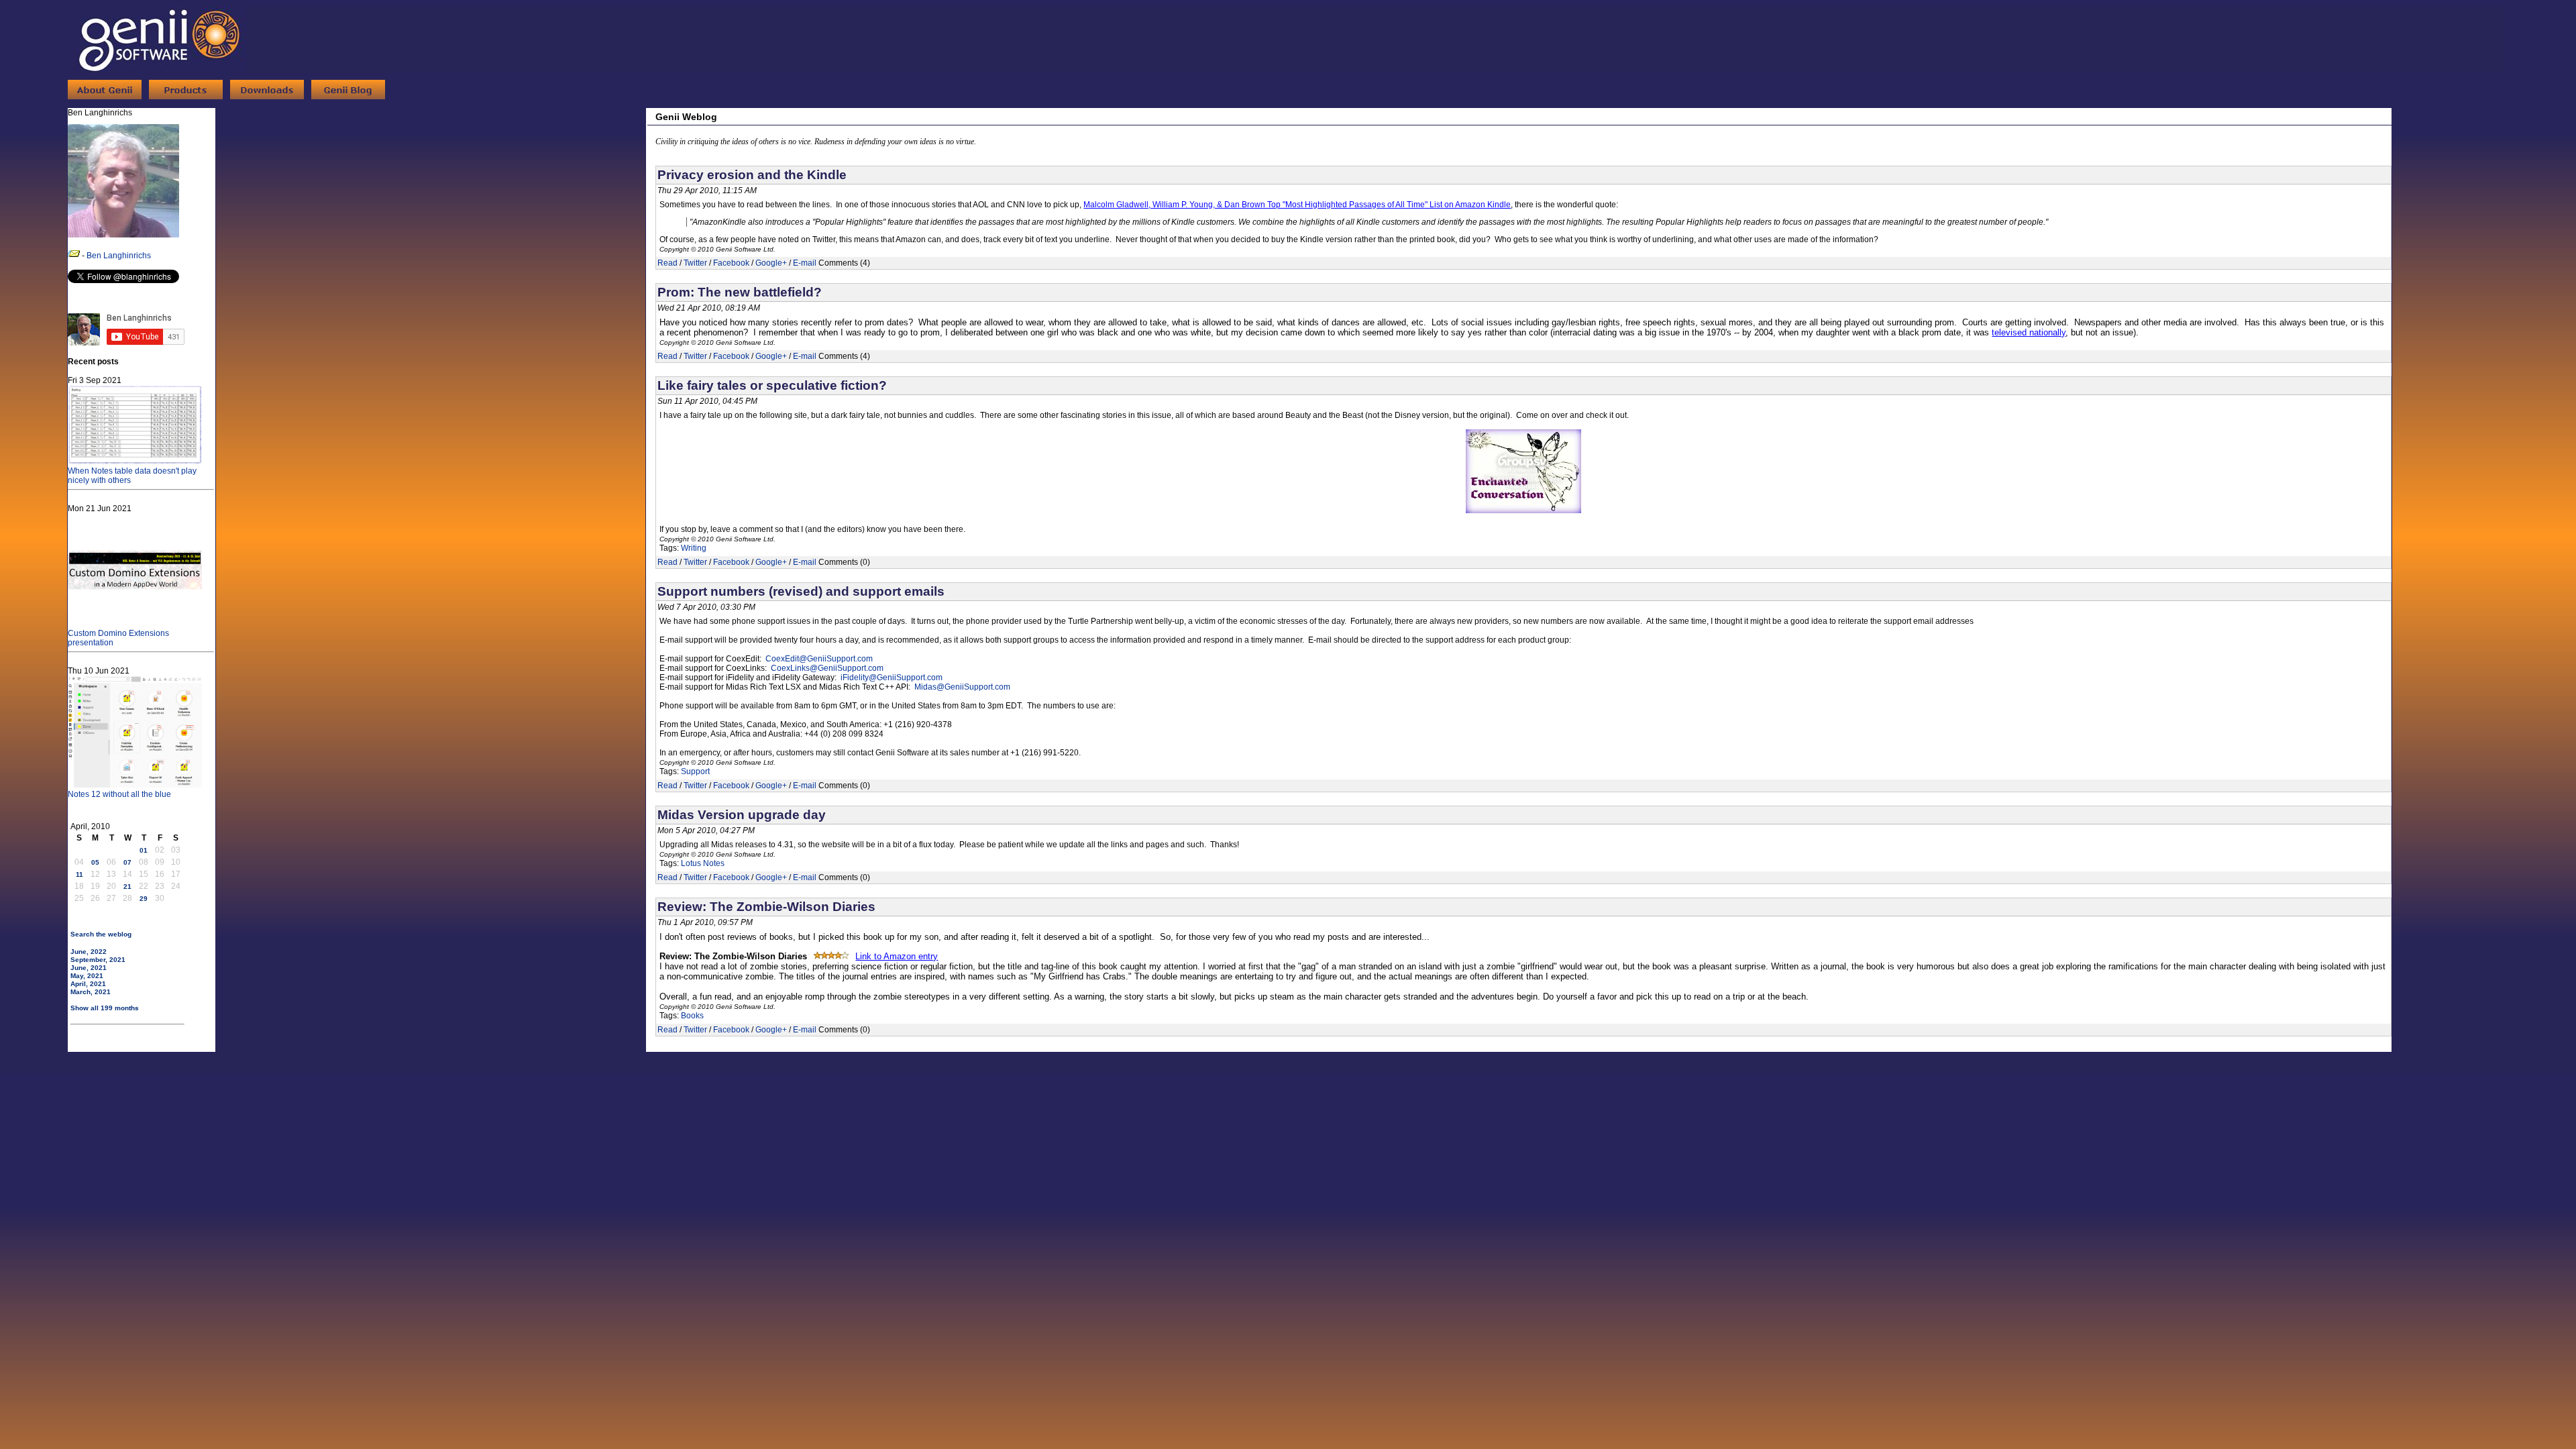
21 (127, 887)
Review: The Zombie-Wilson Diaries (766, 907)
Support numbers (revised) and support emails (801, 591)
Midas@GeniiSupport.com (962, 687)
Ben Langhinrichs (119, 256)
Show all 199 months (105, 1008)
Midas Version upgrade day (742, 815)
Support (695, 771)
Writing (694, 548)
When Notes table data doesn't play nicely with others (132, 476)
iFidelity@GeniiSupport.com (892, 678)
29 (144, 899)
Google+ (771, 263)
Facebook (731, 263)
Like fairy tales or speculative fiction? (772, 385)
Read (667, 263)
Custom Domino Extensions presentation (118, 638)
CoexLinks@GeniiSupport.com (827, 668)
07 (127, 862)
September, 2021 (98, 960)
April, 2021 (88, 984)
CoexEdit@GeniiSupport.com (819, 659)
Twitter (695, 263)
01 (144, 850)
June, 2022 (89, 952)
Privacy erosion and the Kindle (752, 175)
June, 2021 (89, 968)
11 (79, 874)
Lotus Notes (703, 863)
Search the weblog (101, 934)
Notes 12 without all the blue (119, 794)
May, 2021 (87, 976)
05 (95, 862)
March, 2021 (91, 992)
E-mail (805, 263)
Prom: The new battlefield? (740, 292)
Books (692, 1016)
